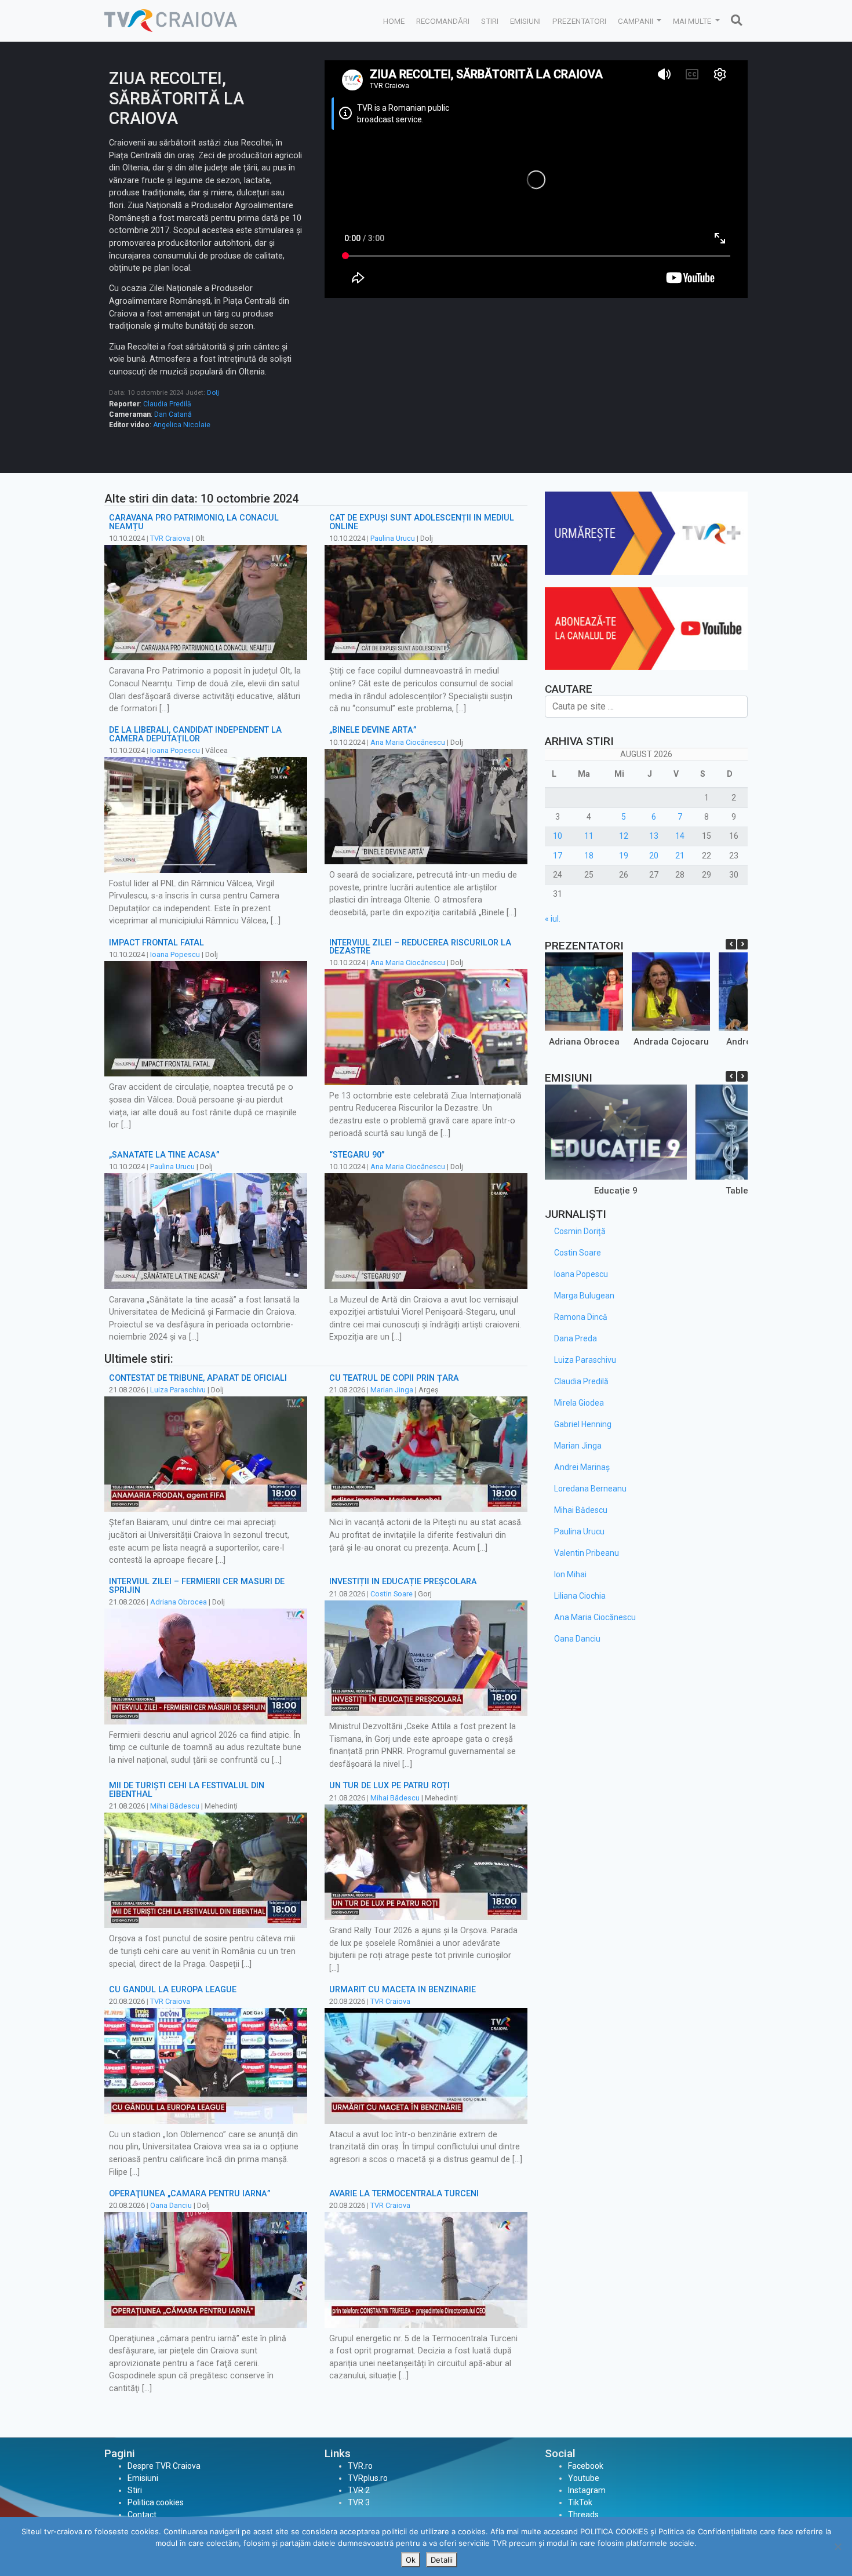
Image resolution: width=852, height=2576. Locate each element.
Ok (411, 2560)
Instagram (587, 2490)
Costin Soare (392, 1594)
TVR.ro (360, 2466)
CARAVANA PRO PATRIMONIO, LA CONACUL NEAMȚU (194, 522)
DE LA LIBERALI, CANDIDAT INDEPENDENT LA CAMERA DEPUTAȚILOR (195, 734)
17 (558, 856)
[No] (838, 2546)
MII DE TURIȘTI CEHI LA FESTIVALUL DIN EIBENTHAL (187, 1790)
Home (394, 21)
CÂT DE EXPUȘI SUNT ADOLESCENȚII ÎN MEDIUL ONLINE (422, 522)
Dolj (213, 392)
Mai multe (693, 21)
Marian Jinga (392, 1390)
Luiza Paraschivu (178, 1390)
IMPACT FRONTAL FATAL (156, 943)
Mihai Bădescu (175, 1806)
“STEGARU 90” (357, 1155)
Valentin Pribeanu (587, 1553)
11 (589, 836)
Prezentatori (579, 21)
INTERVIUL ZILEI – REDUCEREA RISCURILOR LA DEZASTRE (420, 947)
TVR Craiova (170, 538)
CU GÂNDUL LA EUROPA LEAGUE (173, 1990)
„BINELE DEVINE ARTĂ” (373, 730)
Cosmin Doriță (580, 1231)
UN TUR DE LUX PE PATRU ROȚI (389, 1786)
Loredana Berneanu (590, 1489)
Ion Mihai (570, 1574)
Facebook (586, 2466)
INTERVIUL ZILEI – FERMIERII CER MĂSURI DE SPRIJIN (197, 1586)
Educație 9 (616, 1190)
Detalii (442, 2560)
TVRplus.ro (368, 2478)
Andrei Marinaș (582, 1467)
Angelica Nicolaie (182, 425)
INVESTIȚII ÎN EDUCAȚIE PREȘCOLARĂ (403, 1582)
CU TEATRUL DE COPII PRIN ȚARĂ (394, 1378)
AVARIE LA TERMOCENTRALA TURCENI (404, 2194)
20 (654, 856)
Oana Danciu (171, 2205)
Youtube (584, 2478)
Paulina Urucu (393, 538)
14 (680, 836)
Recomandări (443, 21)
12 (624, 836)
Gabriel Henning (583, 1424)
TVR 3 (359, 2502)
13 (654, 836)
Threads (583, 2515)
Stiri (490, 21)
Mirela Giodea (579, 1403)
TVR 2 (359, 2490)
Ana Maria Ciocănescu (408, 742)
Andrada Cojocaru (671, 1042)
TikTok (580, 2502)
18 (589, 856)
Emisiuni (525, 21)
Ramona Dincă (581, 1317)
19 (624, 856)
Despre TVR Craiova (164, 2466)
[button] (742, 944)
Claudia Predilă (167, 404)
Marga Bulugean (584, 1296)
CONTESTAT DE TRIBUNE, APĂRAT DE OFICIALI (198, 1378)
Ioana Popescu (175, 750)
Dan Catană (173, 414)
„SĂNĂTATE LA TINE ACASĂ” (164, 1155)
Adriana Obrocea (179, 1602)
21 (680, 856)
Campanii (636, 21)
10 (558, 836)
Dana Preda (576, 1338)
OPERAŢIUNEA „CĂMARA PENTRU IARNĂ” (190, 2194)
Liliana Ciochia (580, 1596)
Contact (142, 2515)
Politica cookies (156, 2502)
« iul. (553, 919)
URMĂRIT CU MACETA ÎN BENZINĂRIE (403, 1990)
